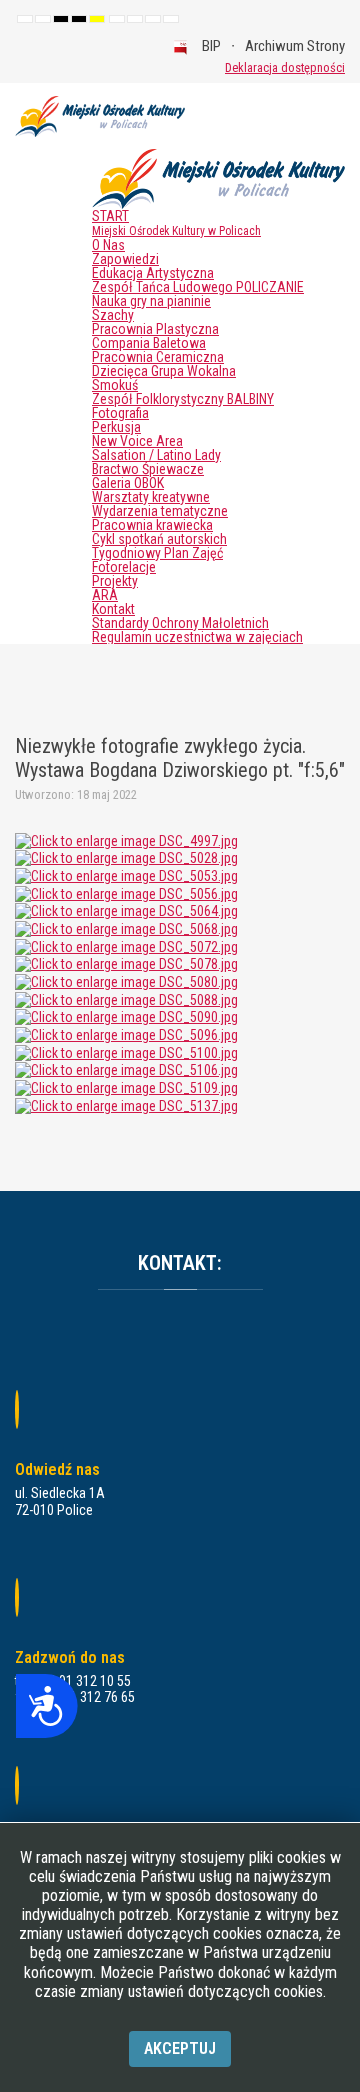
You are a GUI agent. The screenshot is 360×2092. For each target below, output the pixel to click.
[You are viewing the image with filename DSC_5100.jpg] (126, 1052)
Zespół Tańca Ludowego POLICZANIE (198, 287)
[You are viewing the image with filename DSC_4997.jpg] (126, 840)
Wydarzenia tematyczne (160, 511)
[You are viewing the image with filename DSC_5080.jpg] (126, 981)
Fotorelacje (124, 567)
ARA (105, 595)
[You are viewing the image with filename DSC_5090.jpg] (126, 1017)
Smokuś (115, 385)
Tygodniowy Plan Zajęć (157, 553)
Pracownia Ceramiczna (158, 357)
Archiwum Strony (295, 46)
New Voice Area (137, 441)
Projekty (115, 581)
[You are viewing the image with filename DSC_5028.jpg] (126, 857)
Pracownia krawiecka (152, 525)
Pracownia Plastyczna (155, 329)
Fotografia (120, 413)
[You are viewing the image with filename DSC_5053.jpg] (126, 875)
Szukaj (196, 68)
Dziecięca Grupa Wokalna (164, 371)
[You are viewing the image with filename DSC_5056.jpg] (126, 893)
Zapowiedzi (125, 259)
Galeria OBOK (128, 483)
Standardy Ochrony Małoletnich (180, 623)
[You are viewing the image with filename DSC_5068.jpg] (126, 928)
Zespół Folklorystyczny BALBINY (183, 399)
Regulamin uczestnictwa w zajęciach (197, 637)
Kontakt (113, 609)
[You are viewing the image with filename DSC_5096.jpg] (126, 1034)
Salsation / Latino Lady (156, 455)
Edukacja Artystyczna (153, 273)
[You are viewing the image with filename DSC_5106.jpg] (126, 1070)
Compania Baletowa (149, 343)
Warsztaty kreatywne (151, 497)
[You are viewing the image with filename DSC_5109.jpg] (126, 1087)
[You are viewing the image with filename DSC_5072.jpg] (126, 946)
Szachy (113, 315)
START (176, 223)
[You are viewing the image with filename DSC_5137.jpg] (126, 1105)
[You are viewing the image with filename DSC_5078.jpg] (126, 963)
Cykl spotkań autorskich (159, 539)
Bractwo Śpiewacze (148, 469)
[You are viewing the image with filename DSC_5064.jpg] (126, 910)
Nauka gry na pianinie (151, 301)
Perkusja (116, 427)
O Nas (108, 245)
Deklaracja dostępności (285, 67)
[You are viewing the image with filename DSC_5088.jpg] (126, 999)
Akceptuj (180, 2048)
